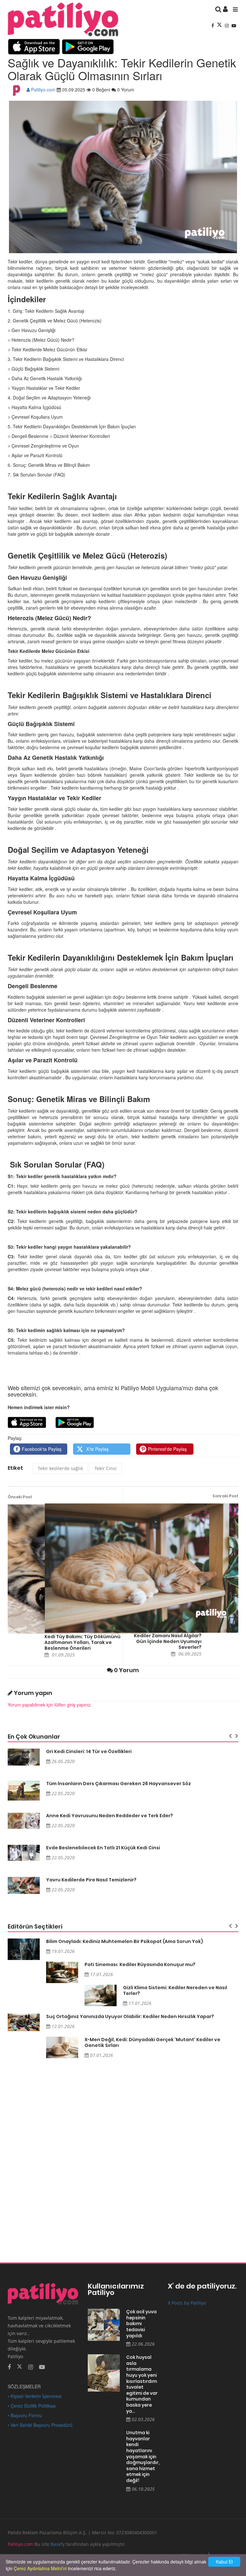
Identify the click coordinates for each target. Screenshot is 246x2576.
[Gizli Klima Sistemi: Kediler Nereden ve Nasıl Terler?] (101, 1995)
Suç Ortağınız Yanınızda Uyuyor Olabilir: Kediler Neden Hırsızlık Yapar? (130, 2016)
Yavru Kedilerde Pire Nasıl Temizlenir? (91, 1880)
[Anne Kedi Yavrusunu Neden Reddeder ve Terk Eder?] (24, 1821)
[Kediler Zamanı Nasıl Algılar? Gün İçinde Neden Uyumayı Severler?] (142, 1568)
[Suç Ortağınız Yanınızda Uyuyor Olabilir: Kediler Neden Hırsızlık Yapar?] (24, 2022)
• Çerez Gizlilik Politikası (32, 2406)
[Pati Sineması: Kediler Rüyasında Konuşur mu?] (62, 1972)
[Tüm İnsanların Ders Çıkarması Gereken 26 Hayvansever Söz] (24, 1791)
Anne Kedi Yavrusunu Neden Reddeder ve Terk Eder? (110, 1816)
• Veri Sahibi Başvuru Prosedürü (40, 2425)
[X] (220, 25)
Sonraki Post (225, 1496)
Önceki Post (20, 1497)
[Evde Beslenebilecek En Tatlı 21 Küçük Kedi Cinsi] (24, 1853)
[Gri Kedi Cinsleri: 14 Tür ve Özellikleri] (24, 1757)
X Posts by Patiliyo (187, 2303)
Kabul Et (224, 2562)
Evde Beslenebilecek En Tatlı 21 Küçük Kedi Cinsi (103, 1848)
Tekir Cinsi (106, 1468)
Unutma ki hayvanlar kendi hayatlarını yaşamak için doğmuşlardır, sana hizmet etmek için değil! (142, 2456)
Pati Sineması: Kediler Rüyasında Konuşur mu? (140, 1964)
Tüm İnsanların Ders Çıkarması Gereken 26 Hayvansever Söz (119, 1784)
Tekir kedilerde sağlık (60, 1468)
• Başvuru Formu (25, 2415)
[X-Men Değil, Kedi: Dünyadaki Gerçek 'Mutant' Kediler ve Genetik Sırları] (62, 2047)
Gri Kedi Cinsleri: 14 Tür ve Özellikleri (89, 1751)
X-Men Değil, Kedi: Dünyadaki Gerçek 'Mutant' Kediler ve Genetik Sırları (152, 2042)
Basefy (58, 2544)
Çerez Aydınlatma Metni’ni (40, 2568)
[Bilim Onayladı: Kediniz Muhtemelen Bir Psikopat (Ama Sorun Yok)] (24, 1949)
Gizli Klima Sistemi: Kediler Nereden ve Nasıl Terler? (175, 1990)
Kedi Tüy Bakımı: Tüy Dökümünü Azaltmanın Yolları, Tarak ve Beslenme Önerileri (82, 1642)
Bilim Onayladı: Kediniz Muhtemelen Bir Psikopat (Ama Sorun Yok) (125, 1941)
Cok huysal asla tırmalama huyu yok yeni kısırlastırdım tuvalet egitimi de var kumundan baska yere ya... (142, 2384)
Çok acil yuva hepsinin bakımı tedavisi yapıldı (141, 2324)
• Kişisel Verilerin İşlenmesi (35, 2396)
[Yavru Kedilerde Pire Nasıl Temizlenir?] (24, 1885)
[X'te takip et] (20, 2366)
